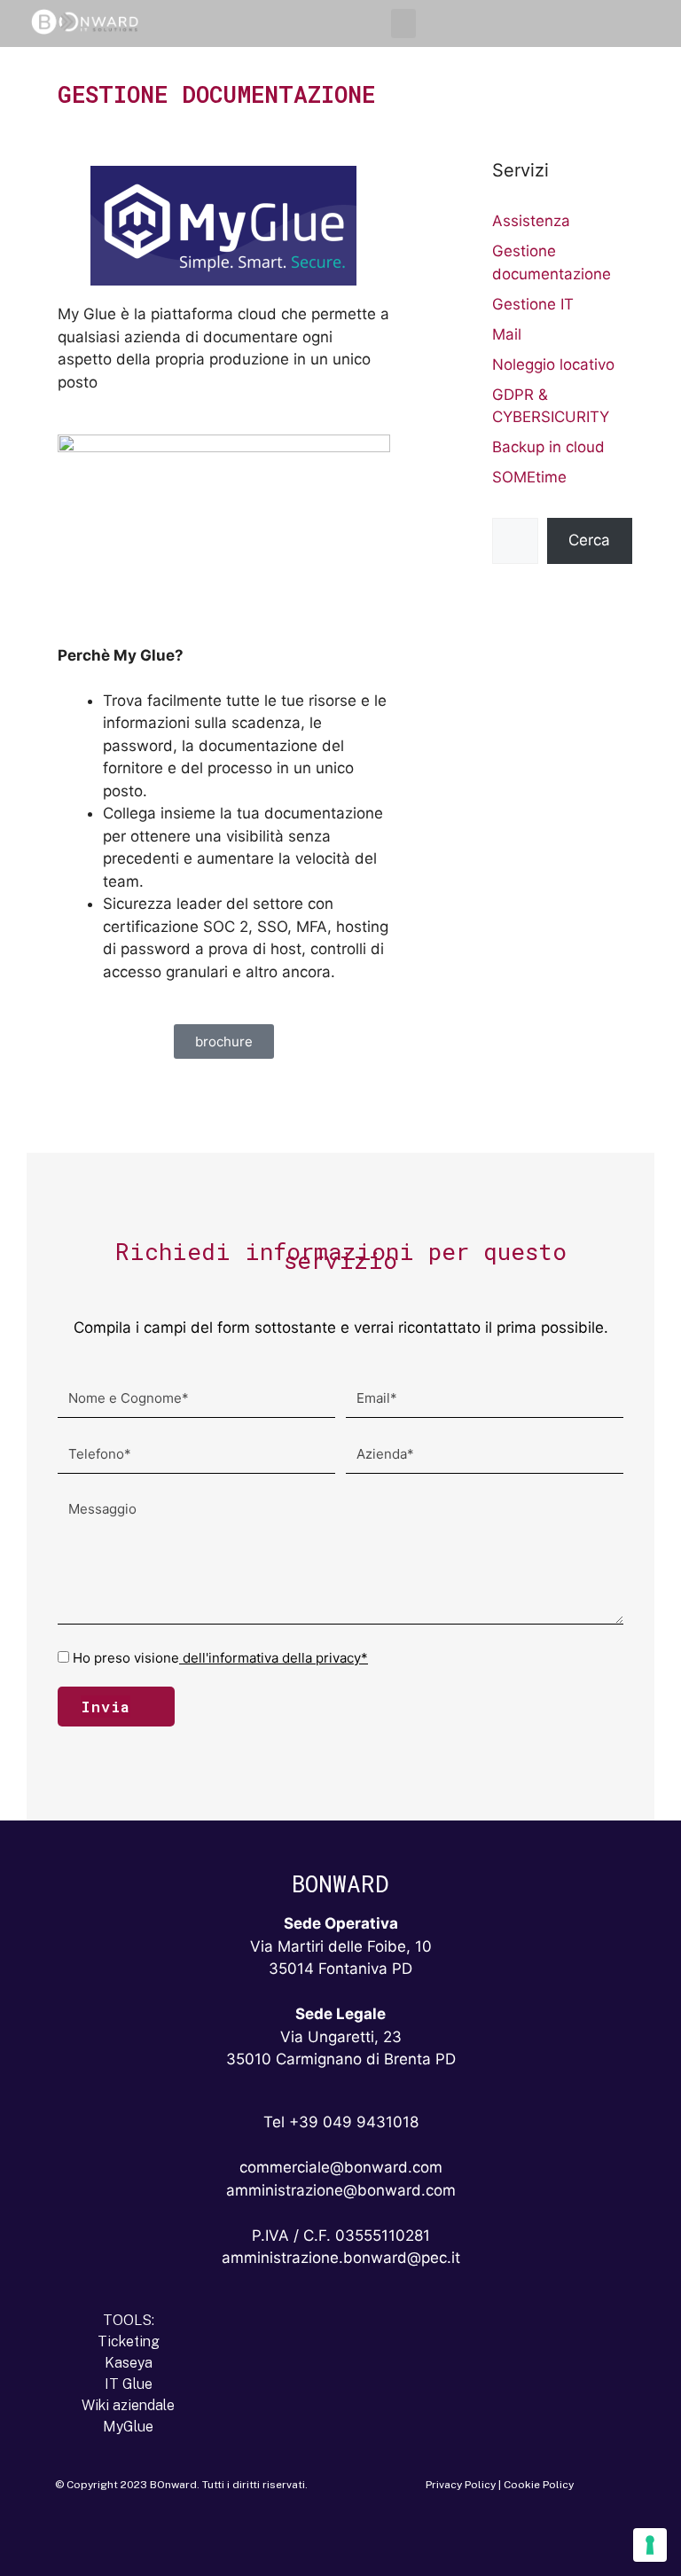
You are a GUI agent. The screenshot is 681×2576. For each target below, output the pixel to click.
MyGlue (128, 2427)
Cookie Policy (539, 2485)
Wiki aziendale (128, 2405)
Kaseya (129, 2363)
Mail (507, 334)
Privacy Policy (461, 2485)
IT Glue (129, 2384)
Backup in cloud (548, 447)
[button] (403, 23)
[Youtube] (387, 2540)
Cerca (589, 540)
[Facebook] (340, 2540)
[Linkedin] (294, 2540)
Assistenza (531, 221)
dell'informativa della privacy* (274, 1658)
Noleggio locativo (553, 364)
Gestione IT (533, 304)
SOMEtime (529, 477)
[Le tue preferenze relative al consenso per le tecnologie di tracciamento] (650, 2545)
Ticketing (129, 2341)
